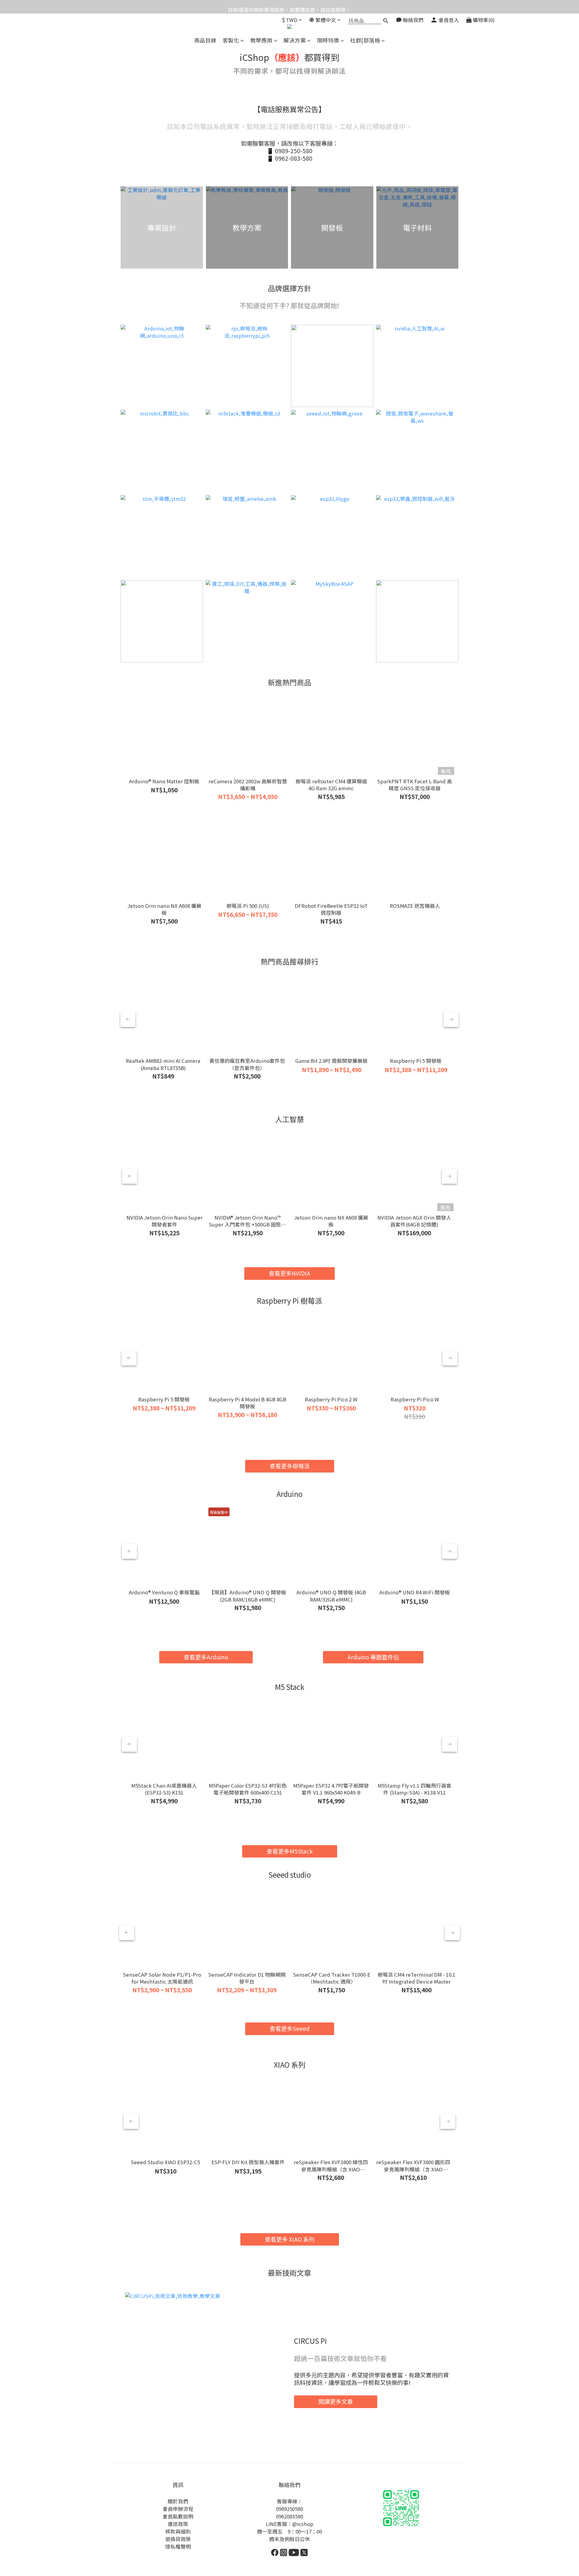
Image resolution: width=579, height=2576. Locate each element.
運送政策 (178, 2524)
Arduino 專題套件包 (373, 1657)
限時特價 (328, 40)
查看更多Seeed (290, 2028)
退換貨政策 (178, 2539)
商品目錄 (205, 40)
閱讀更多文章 (336, 2401)
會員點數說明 (178, 2516)
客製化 (231, 40)
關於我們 (178, 2501)
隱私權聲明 (178, 2546)
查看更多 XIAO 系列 (290, 2239)
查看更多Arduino (206, 1657)
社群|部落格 (365, 40)
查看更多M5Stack (290, 1851)
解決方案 (295, 40)
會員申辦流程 (178, 2509)
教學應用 (261, 40)
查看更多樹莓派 (290, 1466)
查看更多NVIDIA (289, 1273)
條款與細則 (178, 2531)
